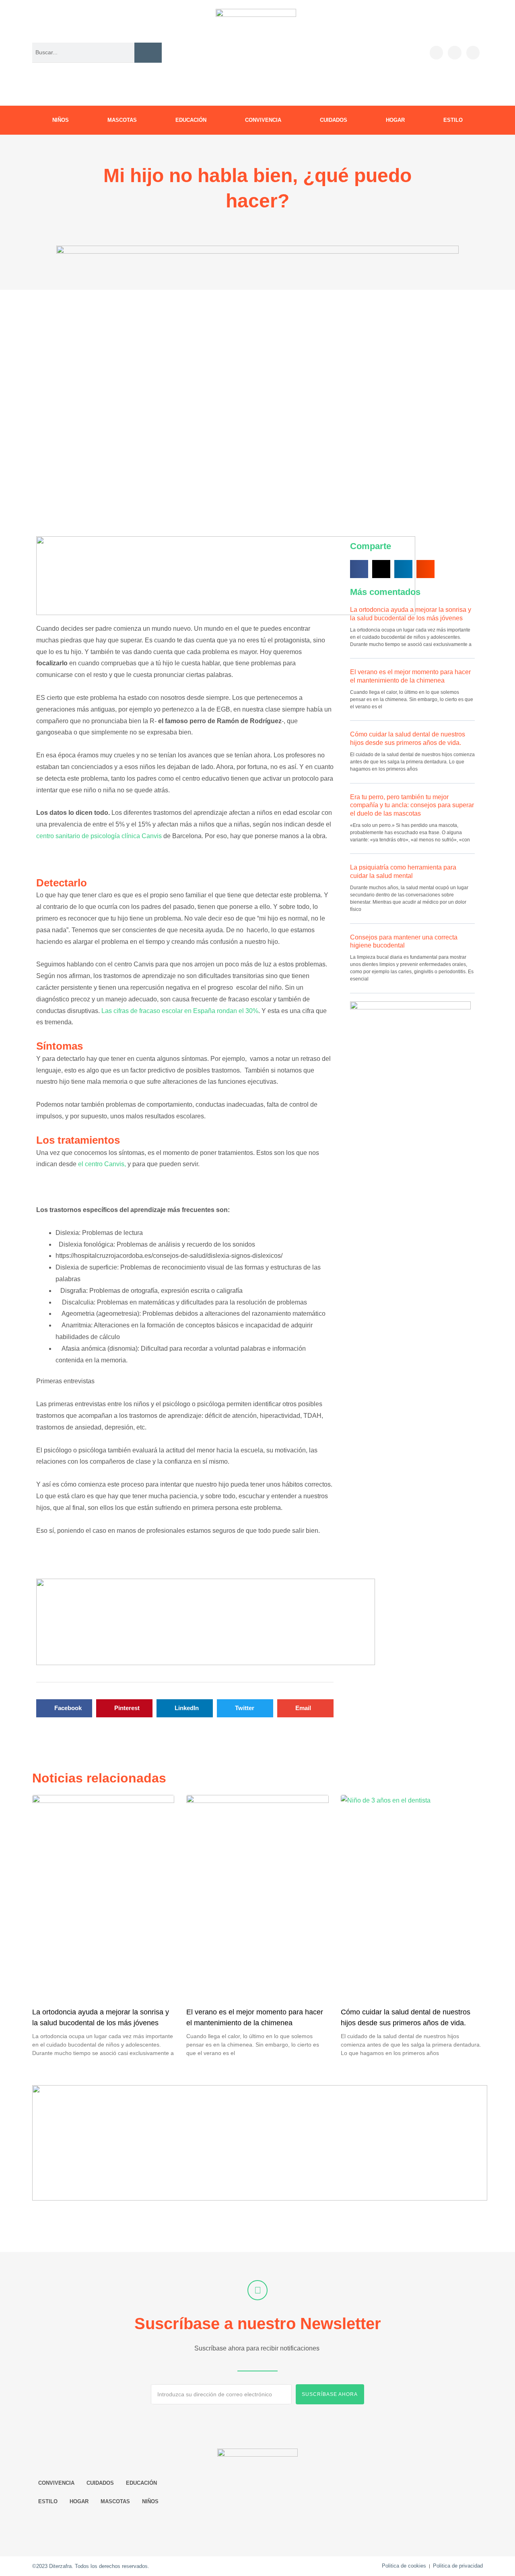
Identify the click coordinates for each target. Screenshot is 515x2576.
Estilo (453, 120)
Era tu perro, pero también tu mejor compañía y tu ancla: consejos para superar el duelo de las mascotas (412, 805)
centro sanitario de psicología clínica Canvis (99, 836)
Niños (61, 120)
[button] (64, 1708)
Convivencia (263, 120)
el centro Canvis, (102, 1164)
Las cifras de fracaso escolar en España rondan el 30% (180, 1011)
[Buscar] (148, 52)
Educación (191, 120)
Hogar (395, 120)
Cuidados (334, 120)
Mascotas (122, 120)
